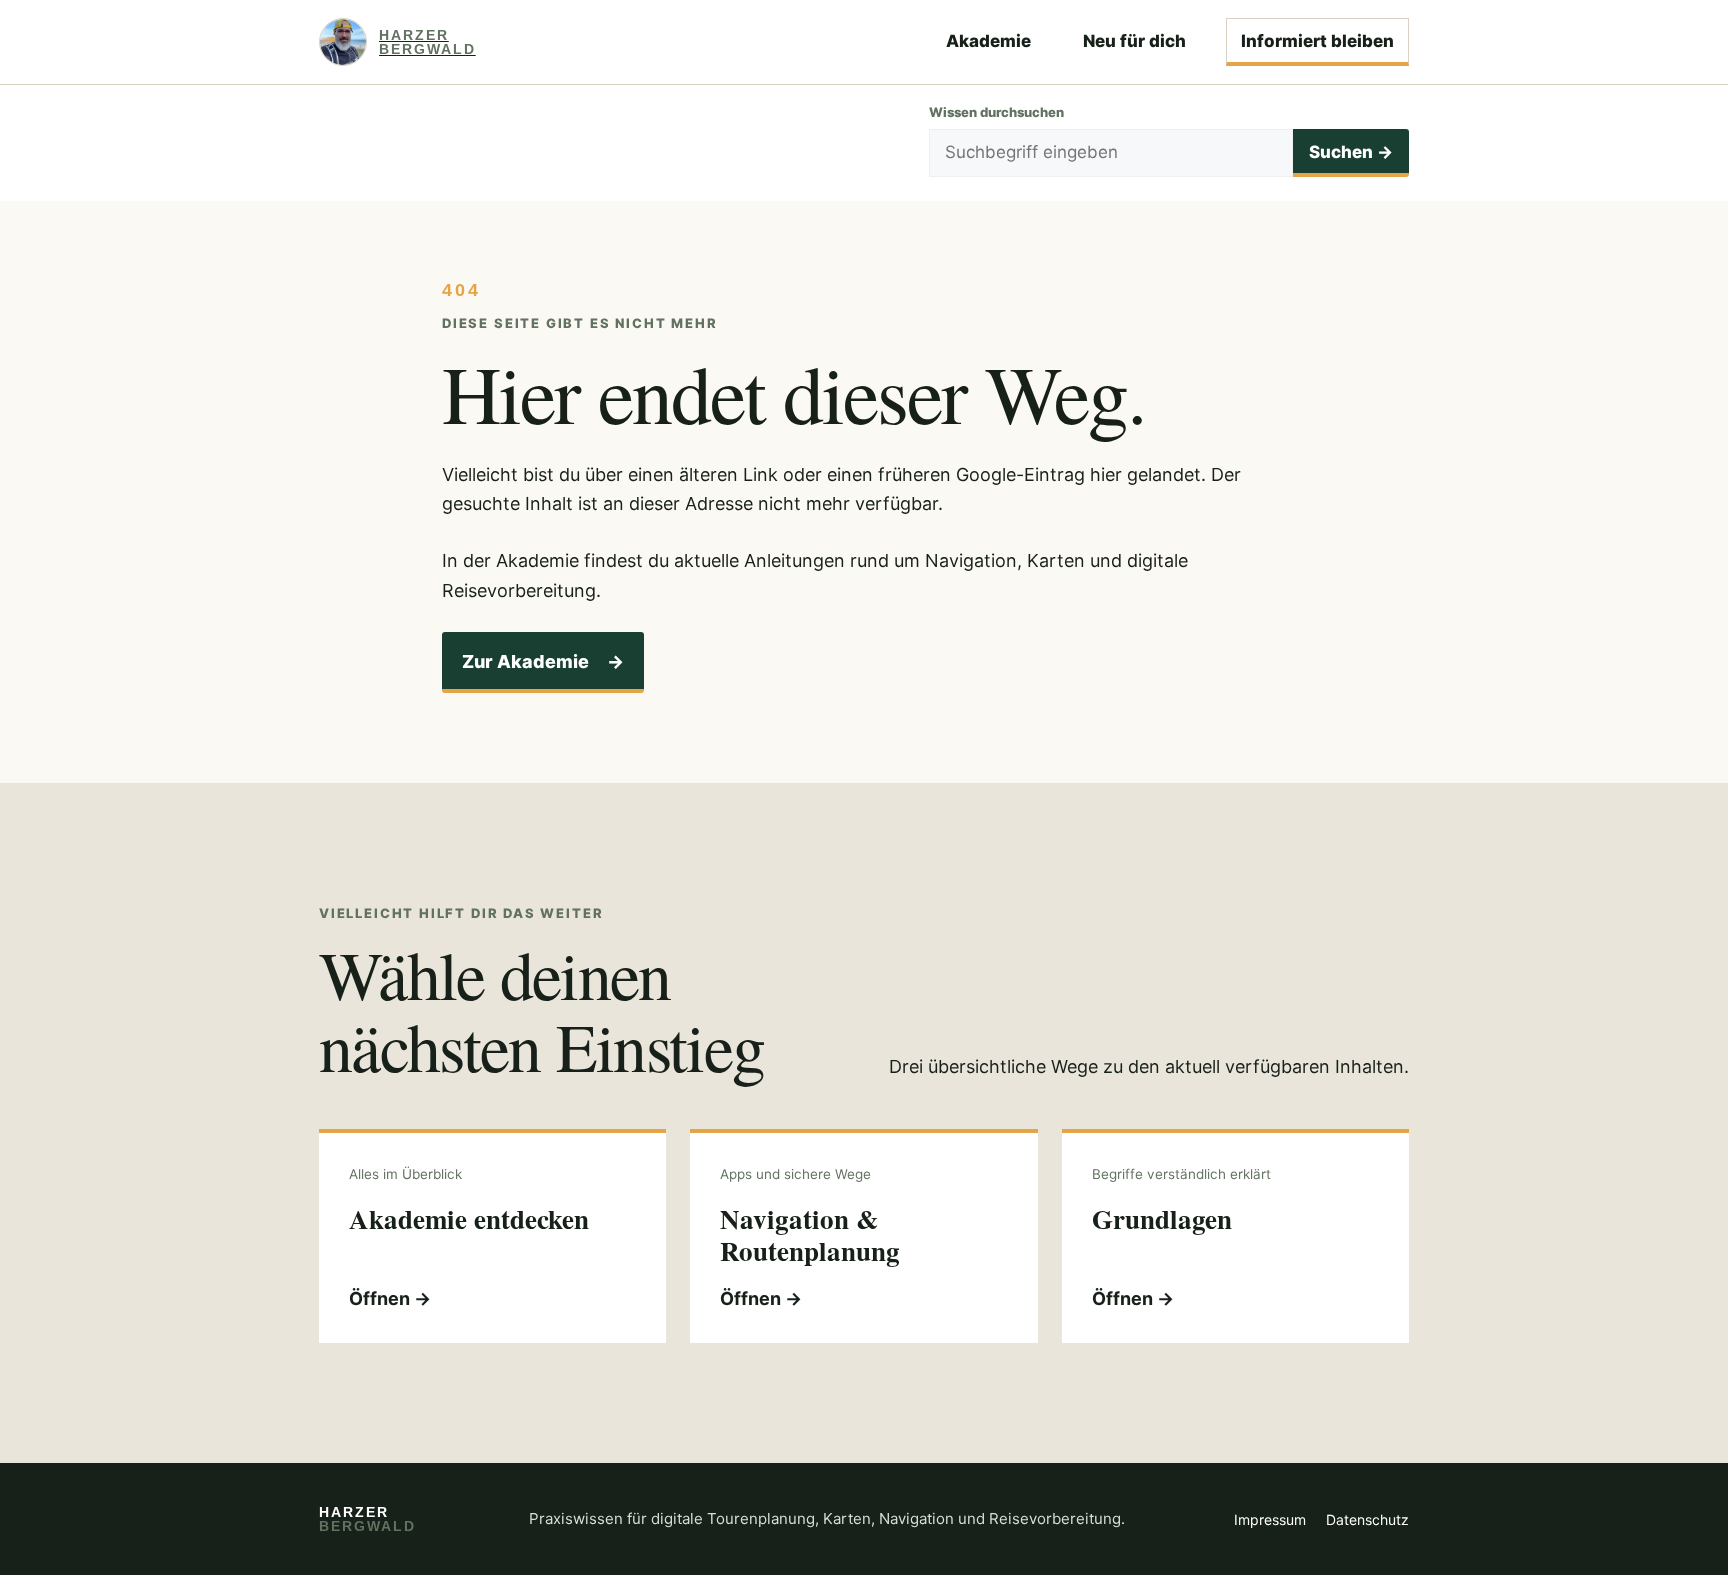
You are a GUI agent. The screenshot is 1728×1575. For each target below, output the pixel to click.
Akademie (988, 41)
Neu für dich (1134, 41)
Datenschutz (1367, 1519)
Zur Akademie (543, 661)
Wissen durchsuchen (996, 112)
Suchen (1351, 152)
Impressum (1270, 1519)
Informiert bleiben (1317, 41)
